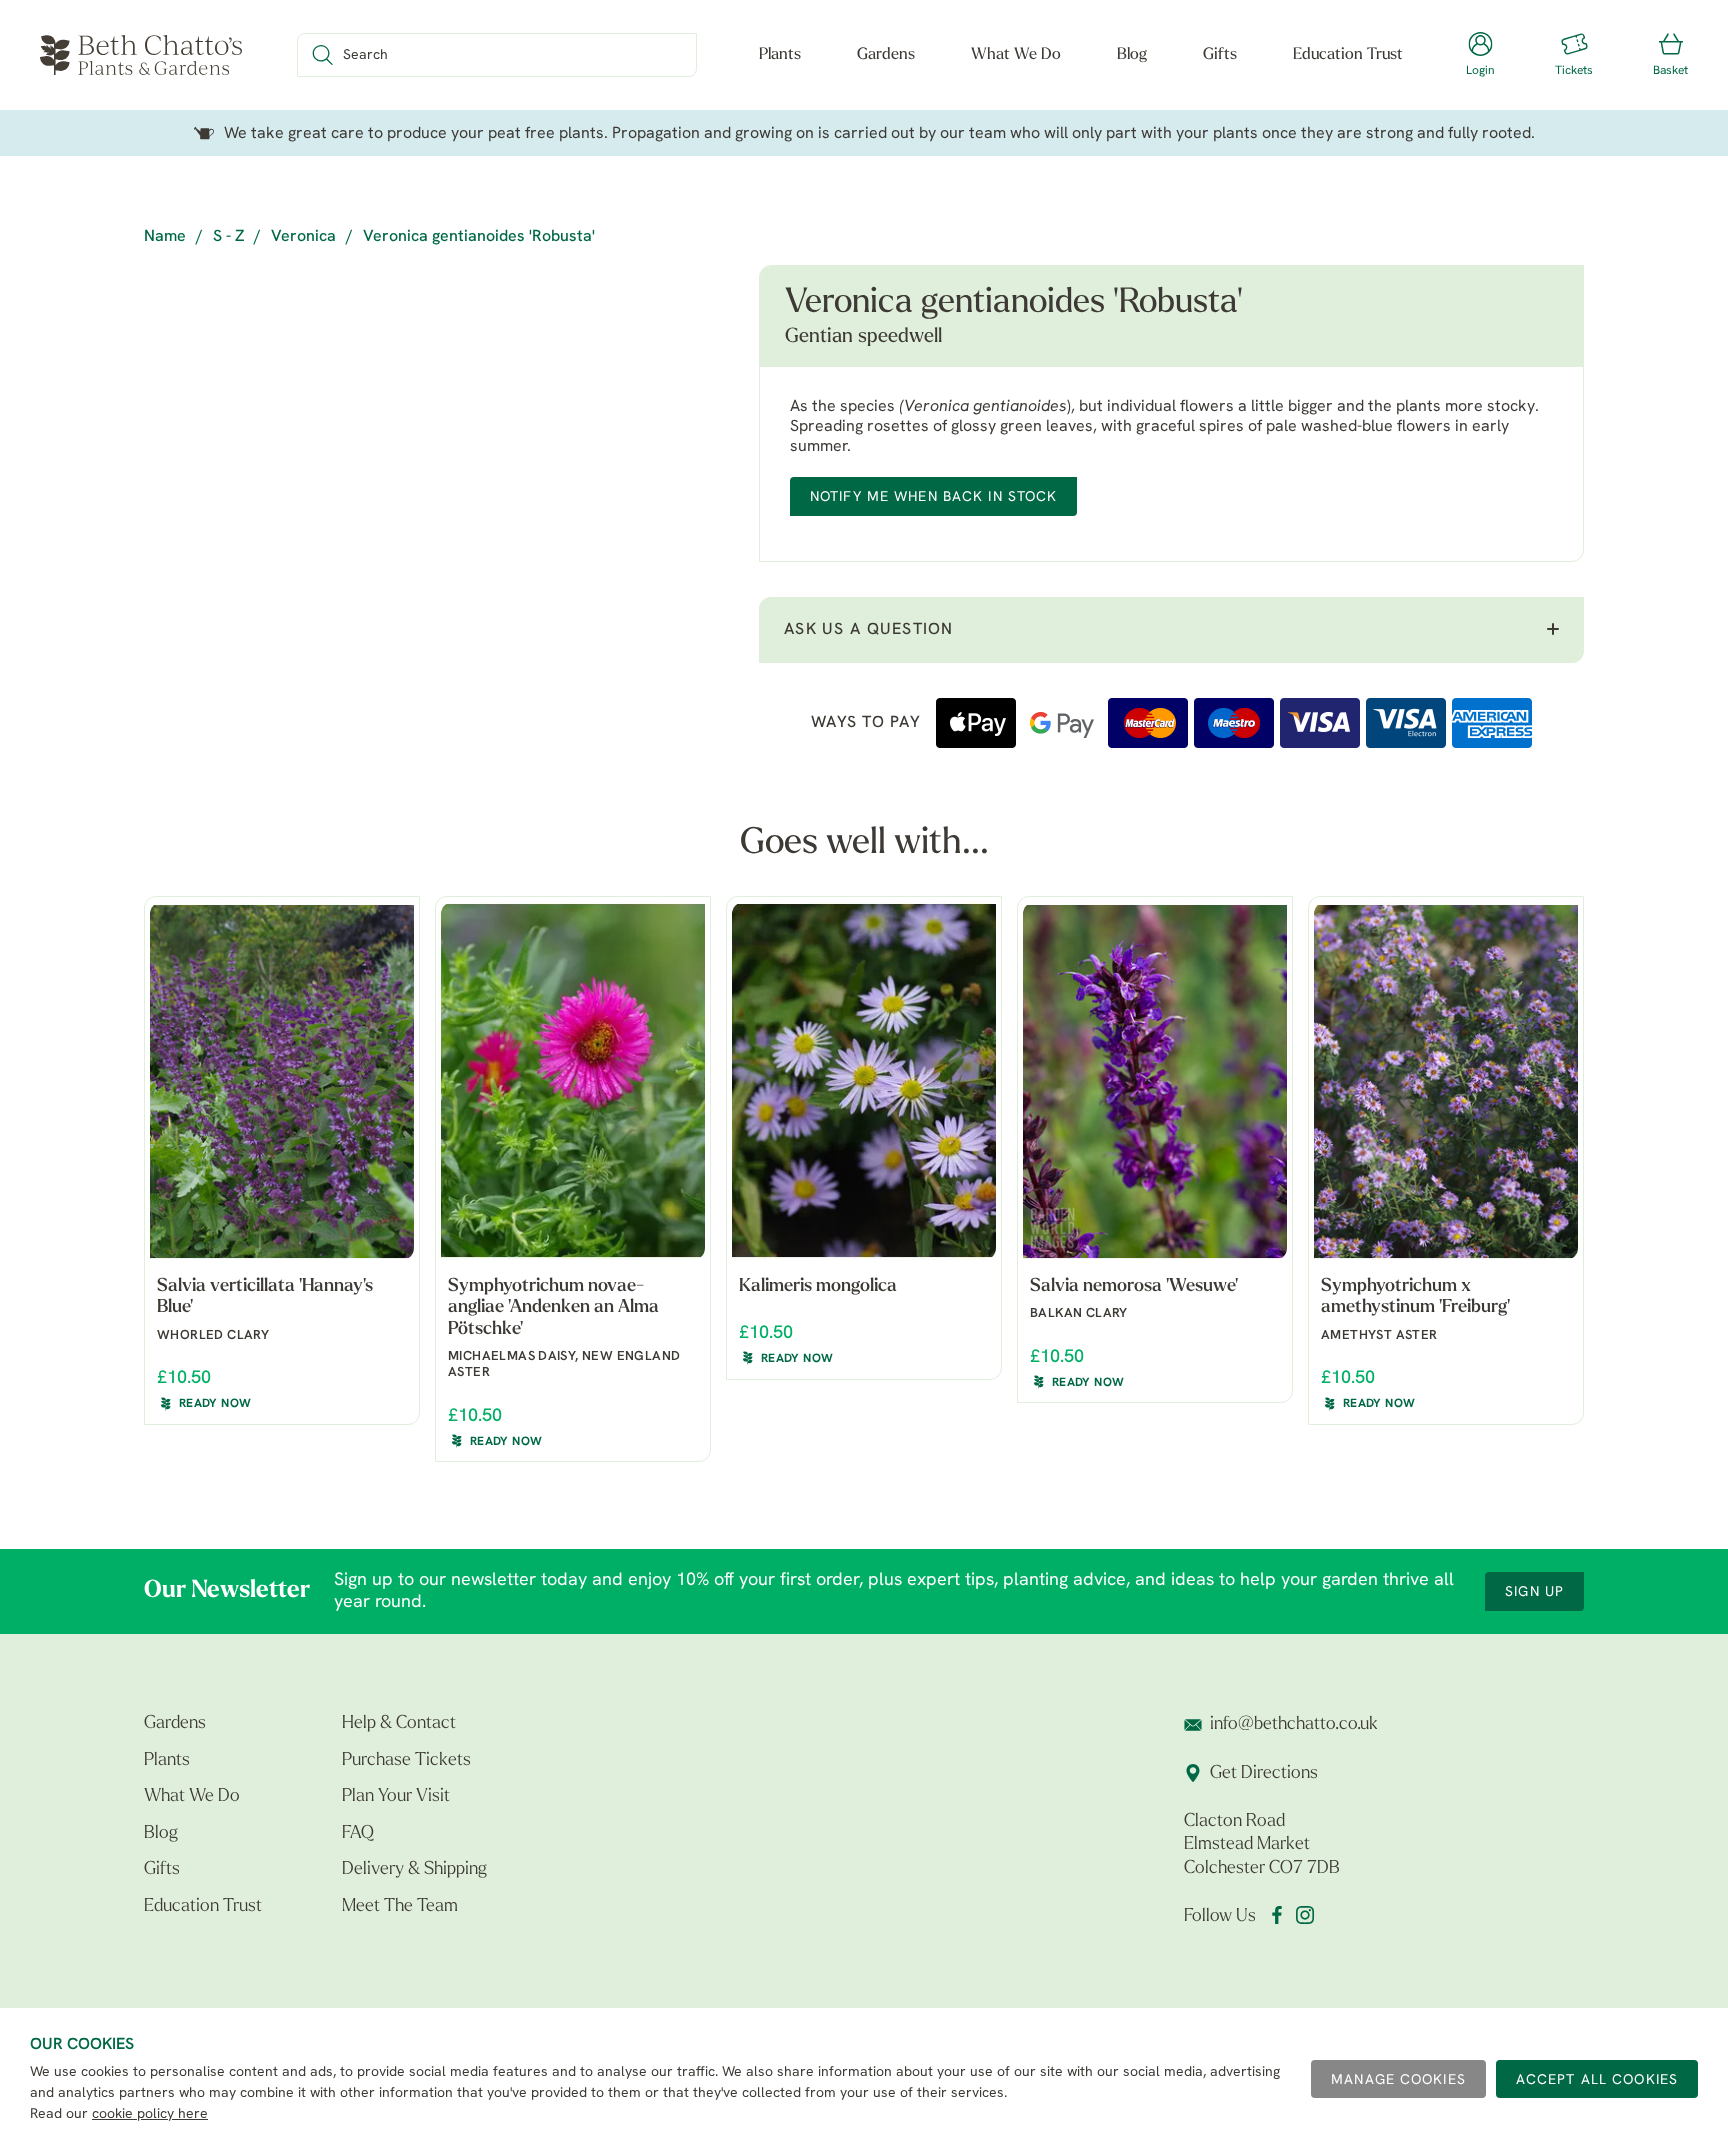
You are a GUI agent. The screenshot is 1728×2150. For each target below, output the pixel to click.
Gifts (1220, 55)
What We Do (1016, 55)
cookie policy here (150, 2114)
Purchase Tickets (406, 1761)
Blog (1132, 55)
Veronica (303, 237)
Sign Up (1534, 1592)
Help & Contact (399, 1724)
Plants (780, 55)
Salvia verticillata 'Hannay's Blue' (265, 1298)
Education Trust (1348, 55)
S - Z (228, 237)
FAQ (358, 1834)
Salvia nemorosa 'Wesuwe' (1134, 1287)
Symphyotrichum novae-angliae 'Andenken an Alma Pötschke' (553, 1308)
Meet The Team (400, 1907)
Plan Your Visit (396, 1797)
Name (165, 237)
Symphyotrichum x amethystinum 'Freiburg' (1415, 1298)
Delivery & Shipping (414, 1870)
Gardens (886, 55)
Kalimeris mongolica (818, 1287)
